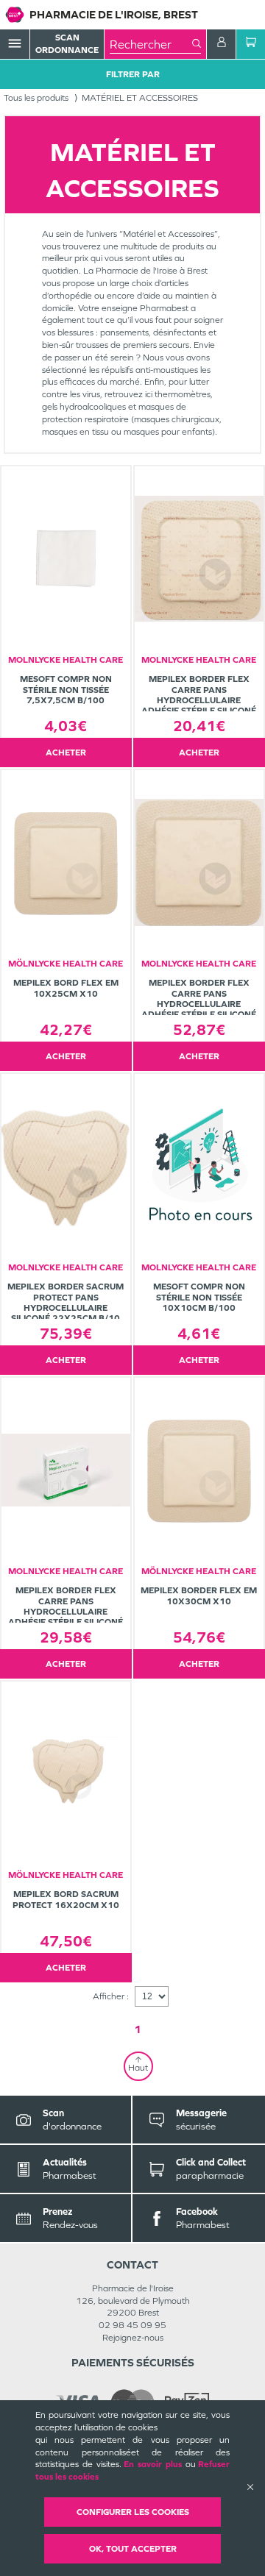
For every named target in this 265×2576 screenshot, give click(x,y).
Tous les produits (36, 98)
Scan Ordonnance (67, 44)
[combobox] (151, 44)
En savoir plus (153, 2464)
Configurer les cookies (133, 2512)
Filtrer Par (133, 74)
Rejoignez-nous (133, 2338)
